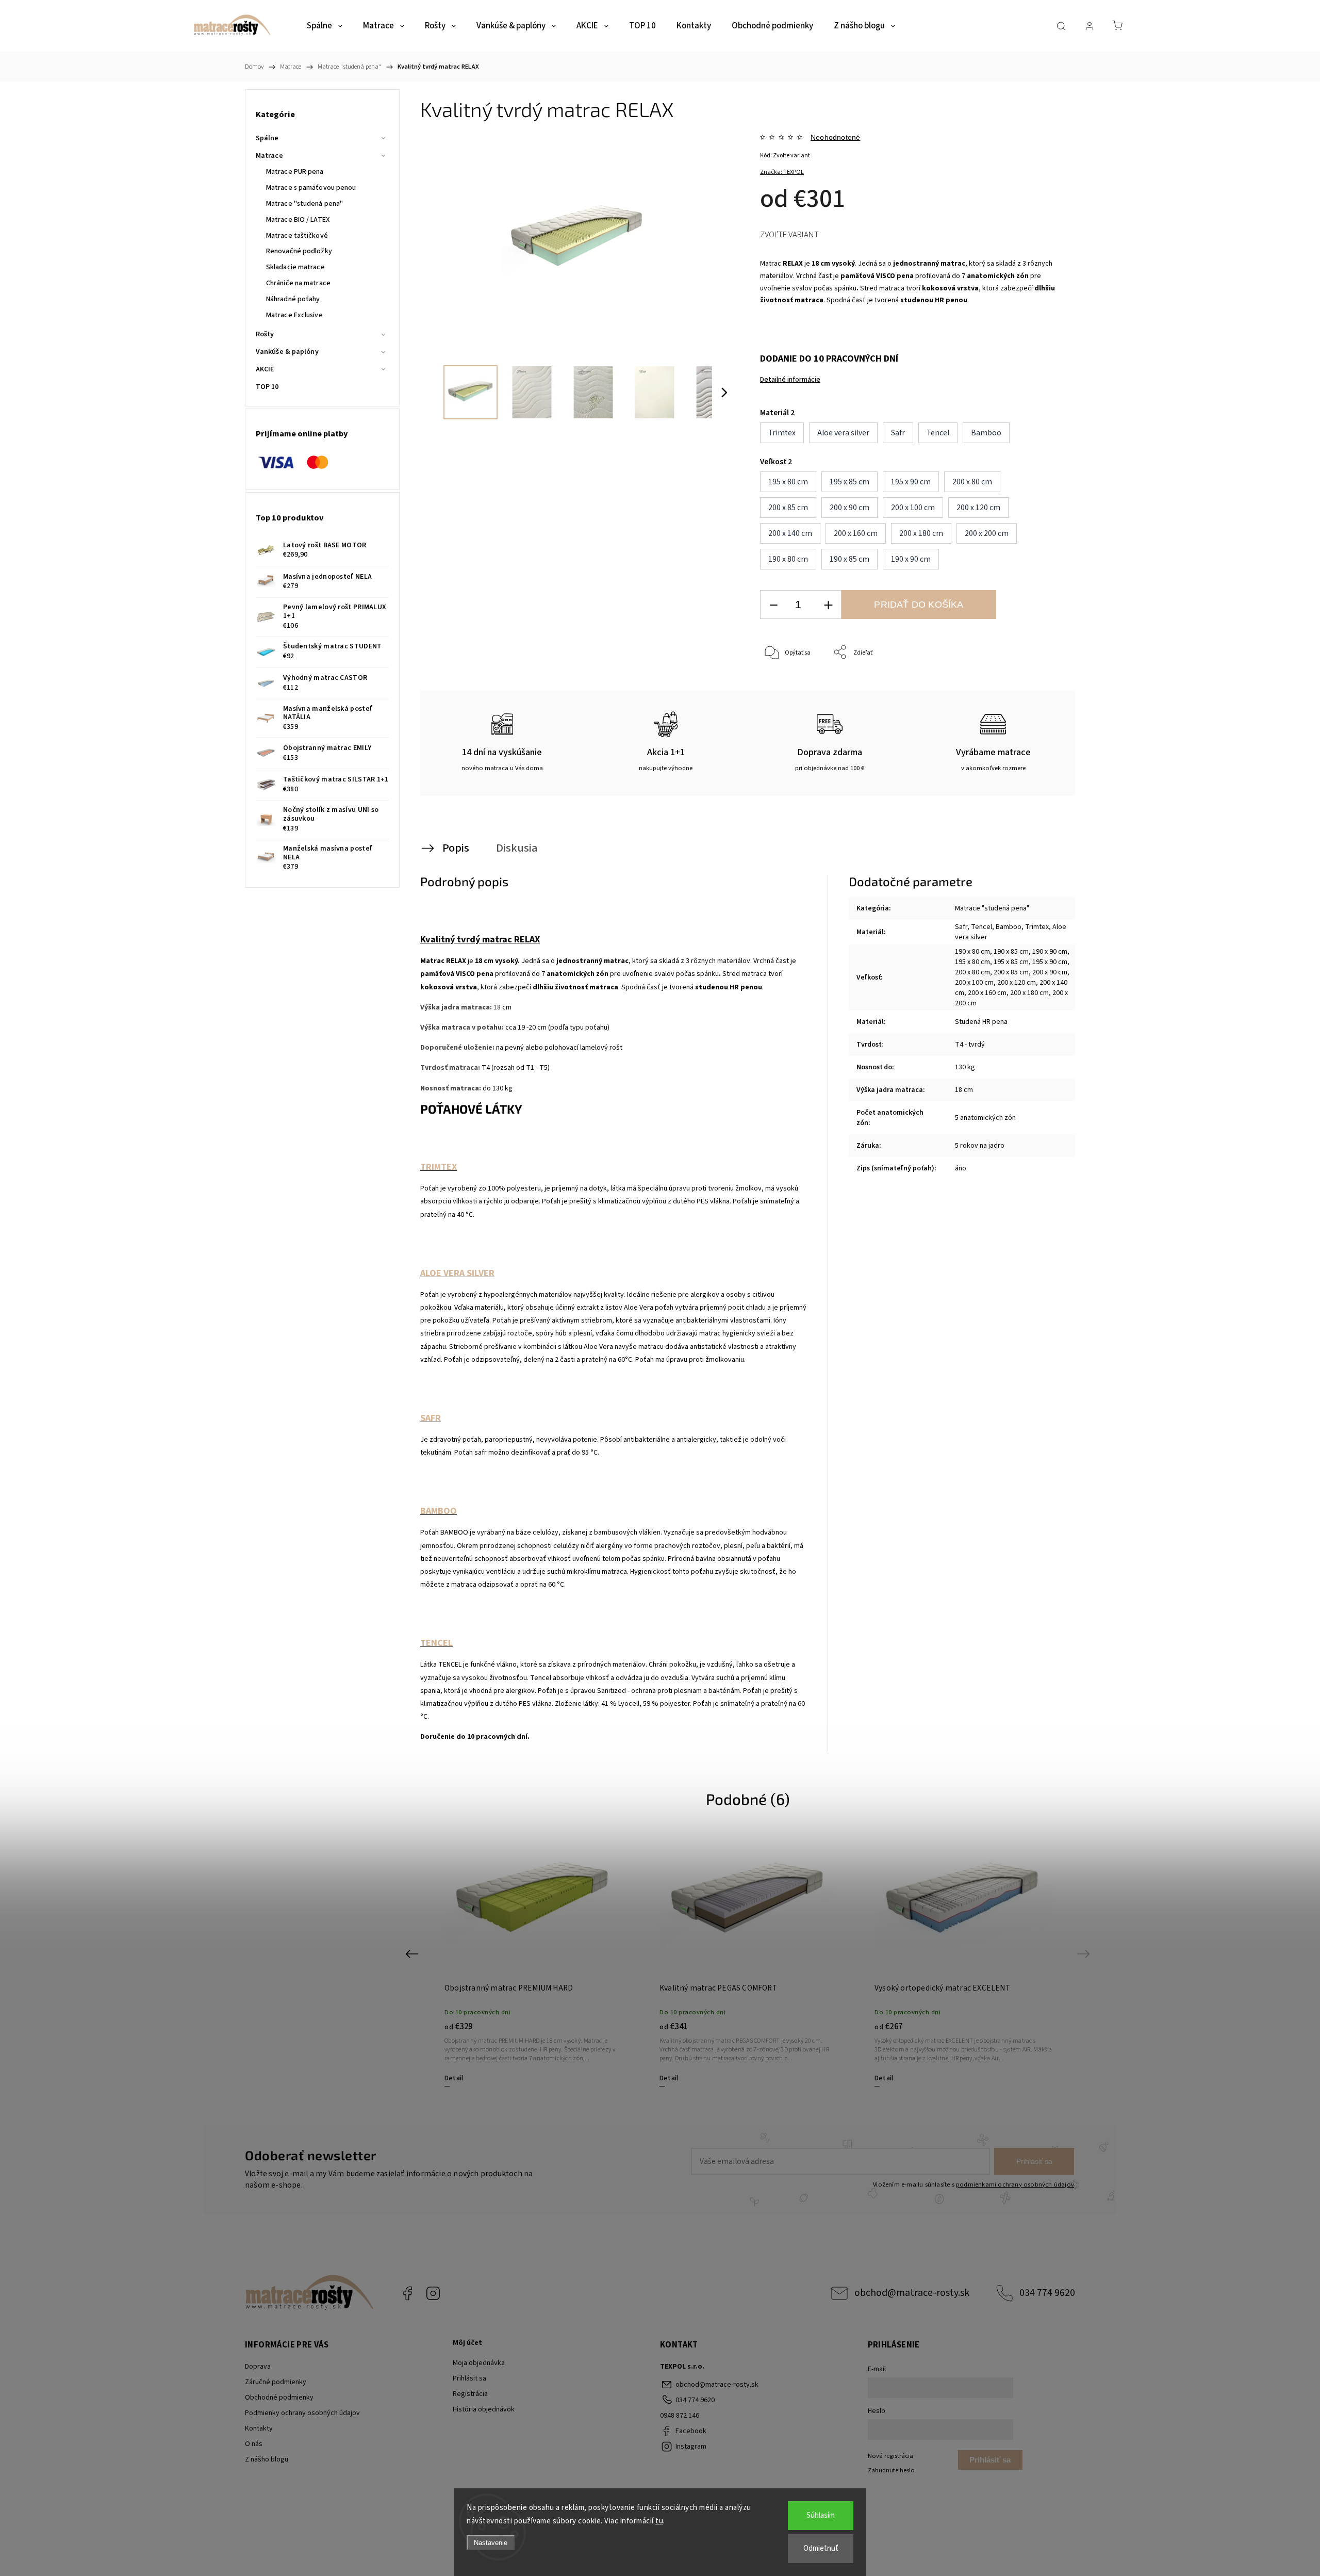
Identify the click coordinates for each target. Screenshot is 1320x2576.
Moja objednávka (479, 2363)
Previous (413, 1953)
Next (1085, 1953)
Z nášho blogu (267, 2459)
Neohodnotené (835, 137)
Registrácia (470, 2394)
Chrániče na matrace (298, 283)
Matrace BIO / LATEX (298, 220)
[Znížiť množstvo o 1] (773, 605)
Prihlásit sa (469, 2378)
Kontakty (259, 2428)
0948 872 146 (680, 2416)
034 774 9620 (1047, 2293)
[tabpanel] (533, 1960)
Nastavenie (491, 2543)
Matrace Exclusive (294, 315)
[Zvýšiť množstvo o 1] (828, 605)
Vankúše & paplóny (287, 352)
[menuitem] (325, 26)
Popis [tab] (456, 848)
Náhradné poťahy (293, 299)
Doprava (258, 2367)
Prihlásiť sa (1034, 2161)
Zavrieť (1039, 687)
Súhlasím (821, 2515)
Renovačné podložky (299, 251)
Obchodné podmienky (279, 2398)
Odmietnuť (821, 2548)
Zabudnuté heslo (891, 2470)
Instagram (433, 2293)
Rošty (265, 334)
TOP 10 (267, 387)
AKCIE (265, 369)
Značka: (782, 172)
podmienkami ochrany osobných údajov (1015, 2184)
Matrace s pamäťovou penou (311, 188)
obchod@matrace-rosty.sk (912, 2293)
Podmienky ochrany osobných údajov (302, 2413)
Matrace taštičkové (297, 236)
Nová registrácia (890, 2456)
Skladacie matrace (295, 267)
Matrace (269, 156)
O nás (254, 2444)
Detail (454, 2078)
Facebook (407, 2293)
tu (659, 2521)
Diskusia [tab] (517, 848)
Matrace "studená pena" (304, 204)
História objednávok (484, 2409)
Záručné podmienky (276, 2382)
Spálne (267, 138)
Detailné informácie (790, 380)
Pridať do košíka (919, 605)
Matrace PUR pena (295, 172)
